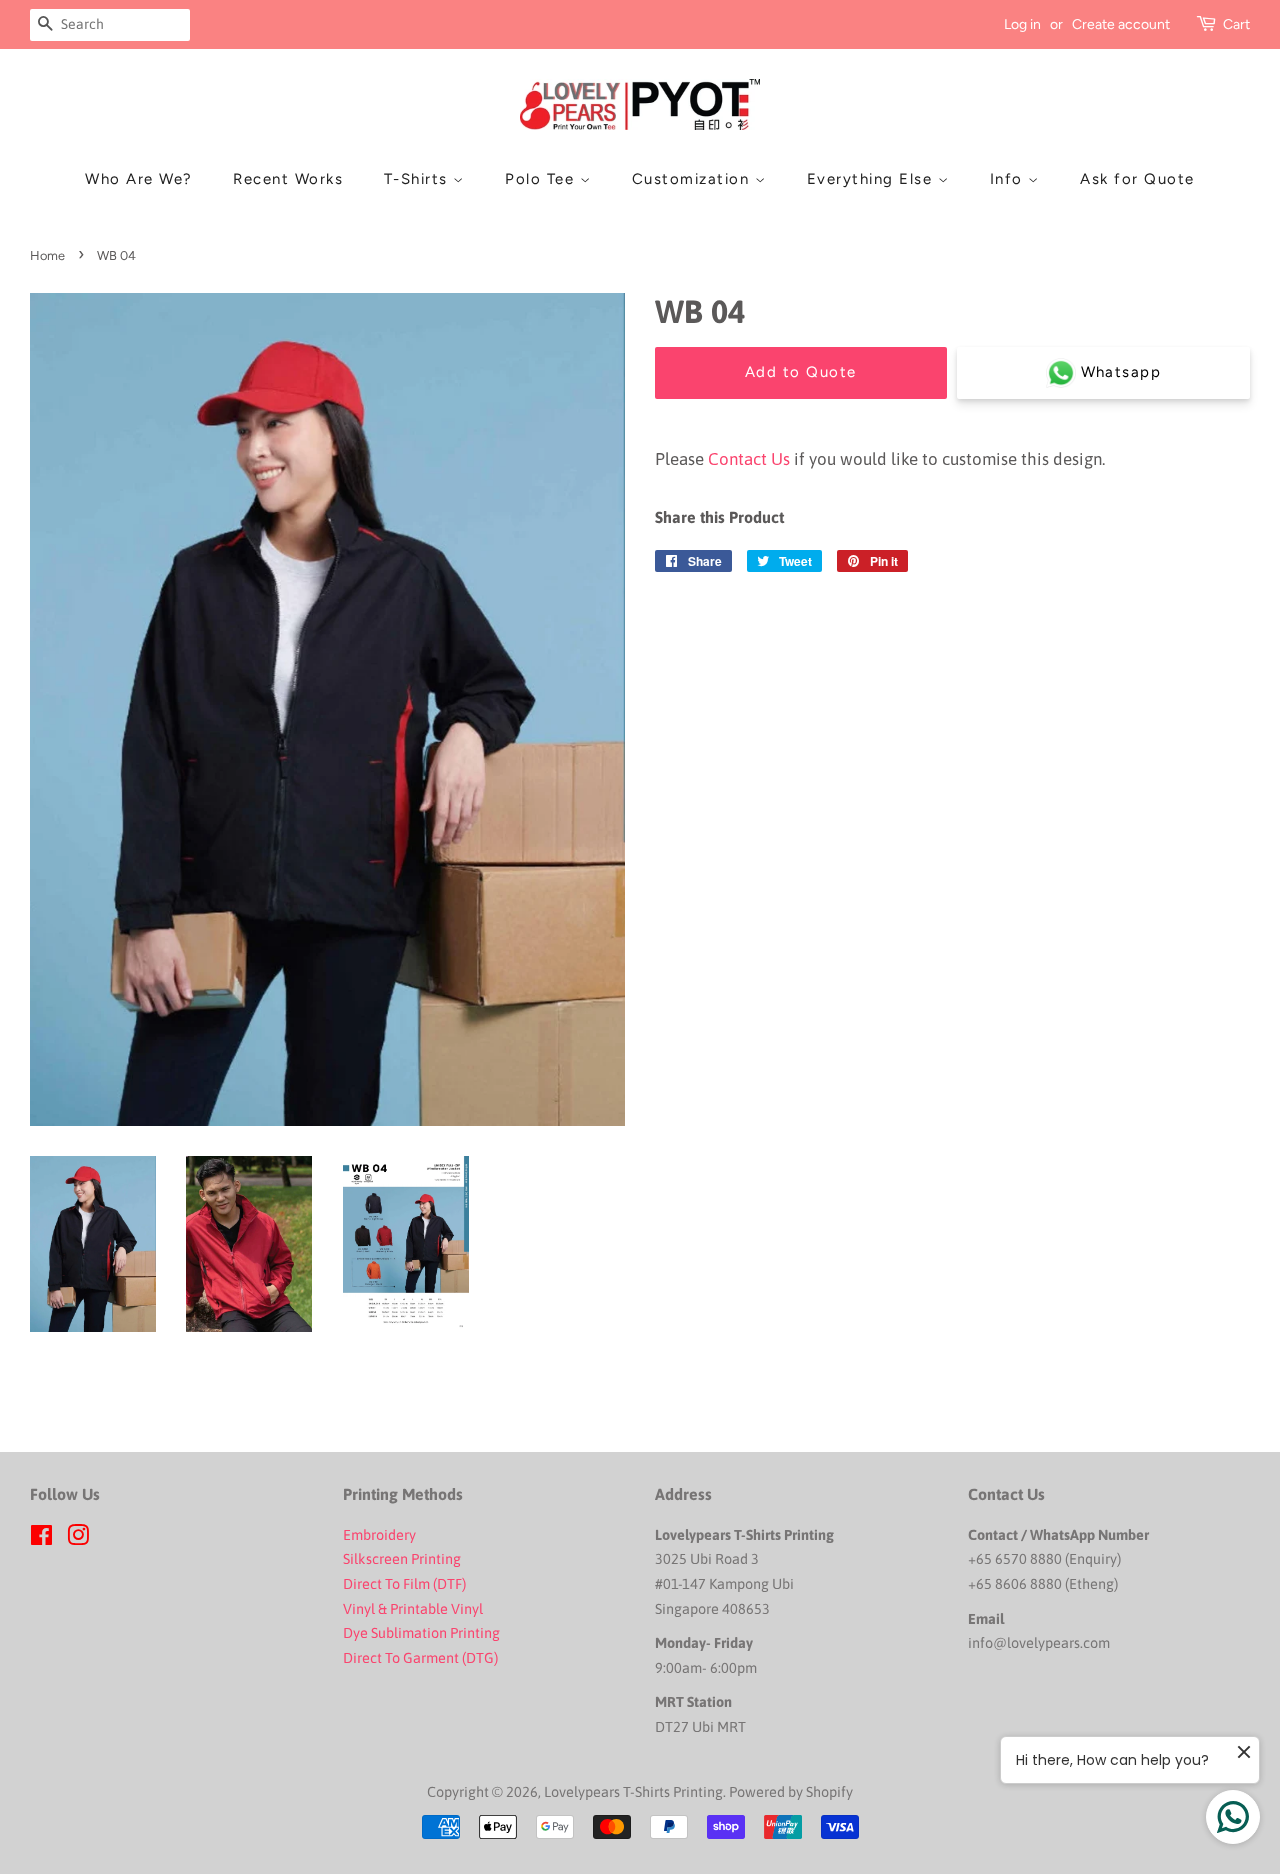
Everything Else (872, 179)
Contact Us (749, 459)
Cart (1236, 24)
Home (47, 255)
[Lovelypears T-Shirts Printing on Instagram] (78, 1539)
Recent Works (288, 179)
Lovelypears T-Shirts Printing (633, 1792)
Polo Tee (542, 179)
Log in (1022, 24)
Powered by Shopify (791, 1792)
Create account (1121, 24)
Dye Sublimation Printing (423, 1633)
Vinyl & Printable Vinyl (414, 1609)
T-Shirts (419, 179)
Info (1009, 179)
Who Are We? (139, 179)
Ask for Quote (1137, 179)
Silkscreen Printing (402, 1559)
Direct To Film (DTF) (404, 1584)
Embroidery (379, 1535)
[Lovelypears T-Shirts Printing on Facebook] (41, 1539)
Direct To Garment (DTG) (420, 1658)
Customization (693, 179)
